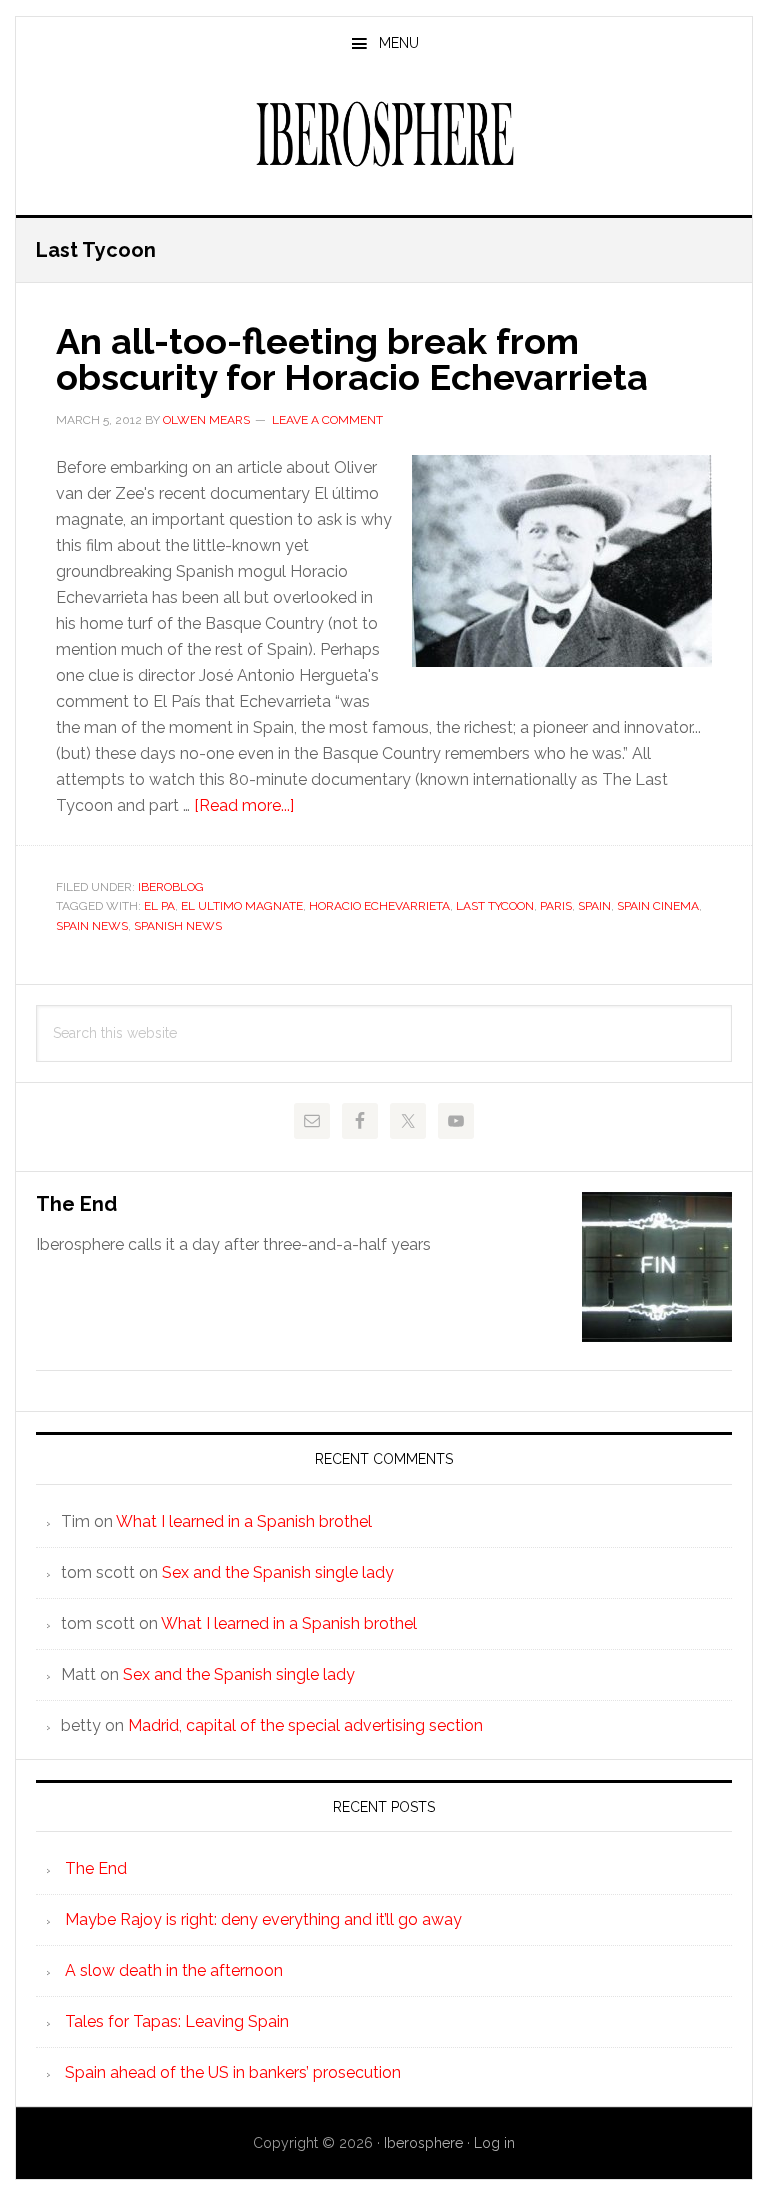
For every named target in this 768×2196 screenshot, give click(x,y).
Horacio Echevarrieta (379, 906)
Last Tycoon (495, 906)
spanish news (178, 926)
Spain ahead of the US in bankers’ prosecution (233, 2072)
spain (594, 906)
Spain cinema (658, 906)
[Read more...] (244, 805)
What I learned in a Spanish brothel (244, 1521)
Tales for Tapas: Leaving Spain (177, 2021)
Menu (399, 43)
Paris (556, 906)
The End (76, 1204)
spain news (92, 926)
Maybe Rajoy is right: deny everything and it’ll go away (263, 1919)
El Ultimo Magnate (242, 906)
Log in (494, 2143)
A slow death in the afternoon (174, 1970)
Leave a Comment (327, 420)
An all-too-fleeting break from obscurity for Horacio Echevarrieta (352, 359)
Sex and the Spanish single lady (278, 1572)
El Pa (159, 906)
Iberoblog (171, 887)
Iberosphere (383, 134)
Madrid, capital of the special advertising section (305, 1725)
